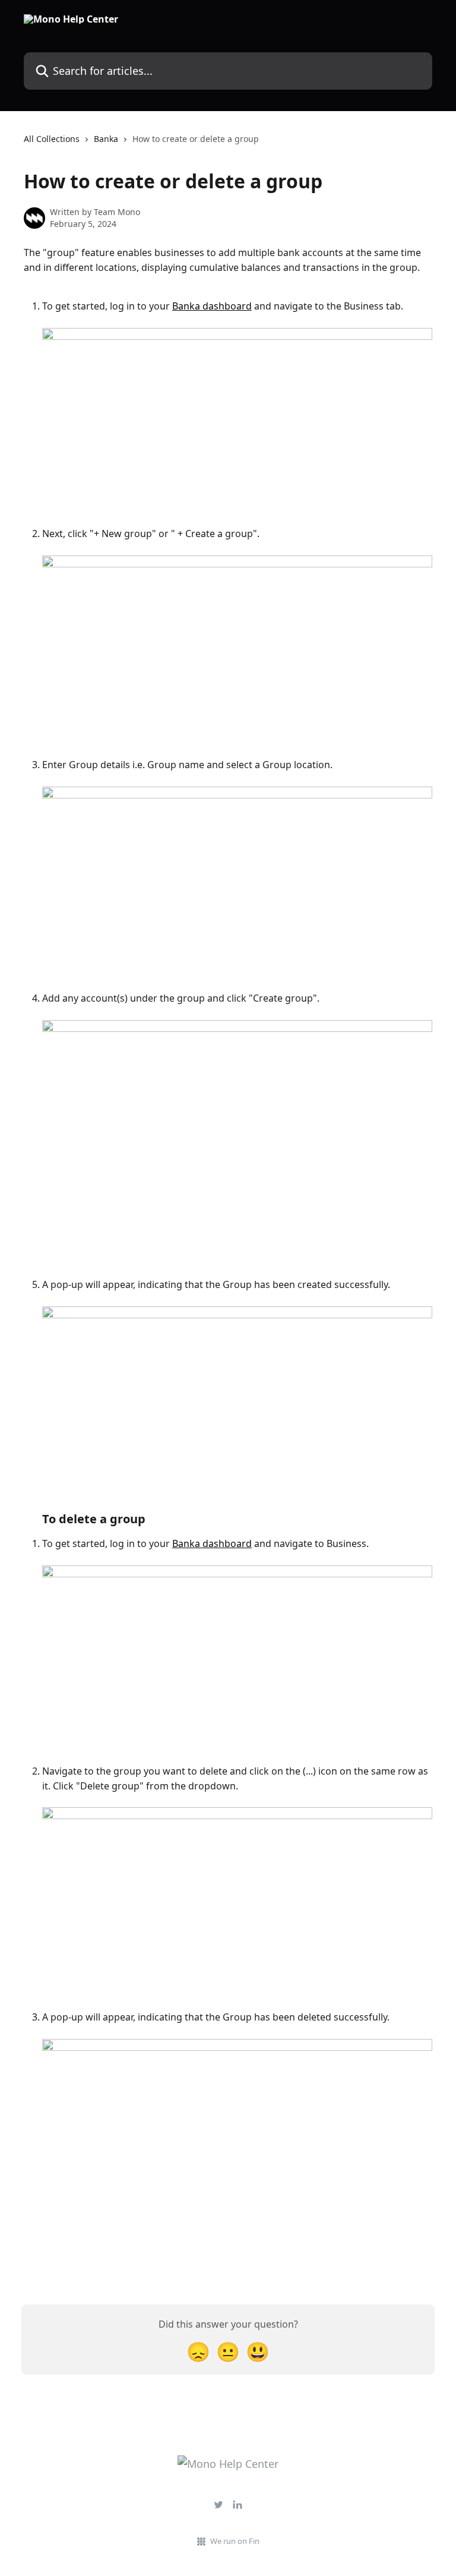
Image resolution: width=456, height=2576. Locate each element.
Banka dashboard (212, 306)
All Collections (52, 139)
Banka (106, 139)
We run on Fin (235, 2541)
